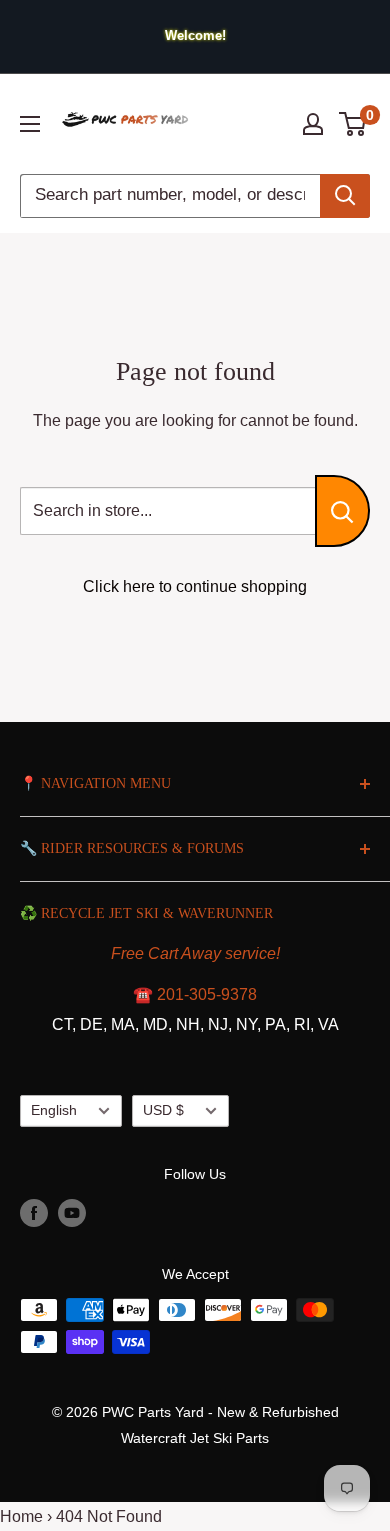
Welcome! (195, 35)
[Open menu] (30, 124)
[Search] (345, 196)
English (54, 1110)
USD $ (163, 1110)
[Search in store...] (342, 511)
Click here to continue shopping (195, 586)
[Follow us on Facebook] (34, 1213)
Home (21, 1516)
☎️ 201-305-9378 (195, 994)
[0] (353, 124)
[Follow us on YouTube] (72, 1213)
